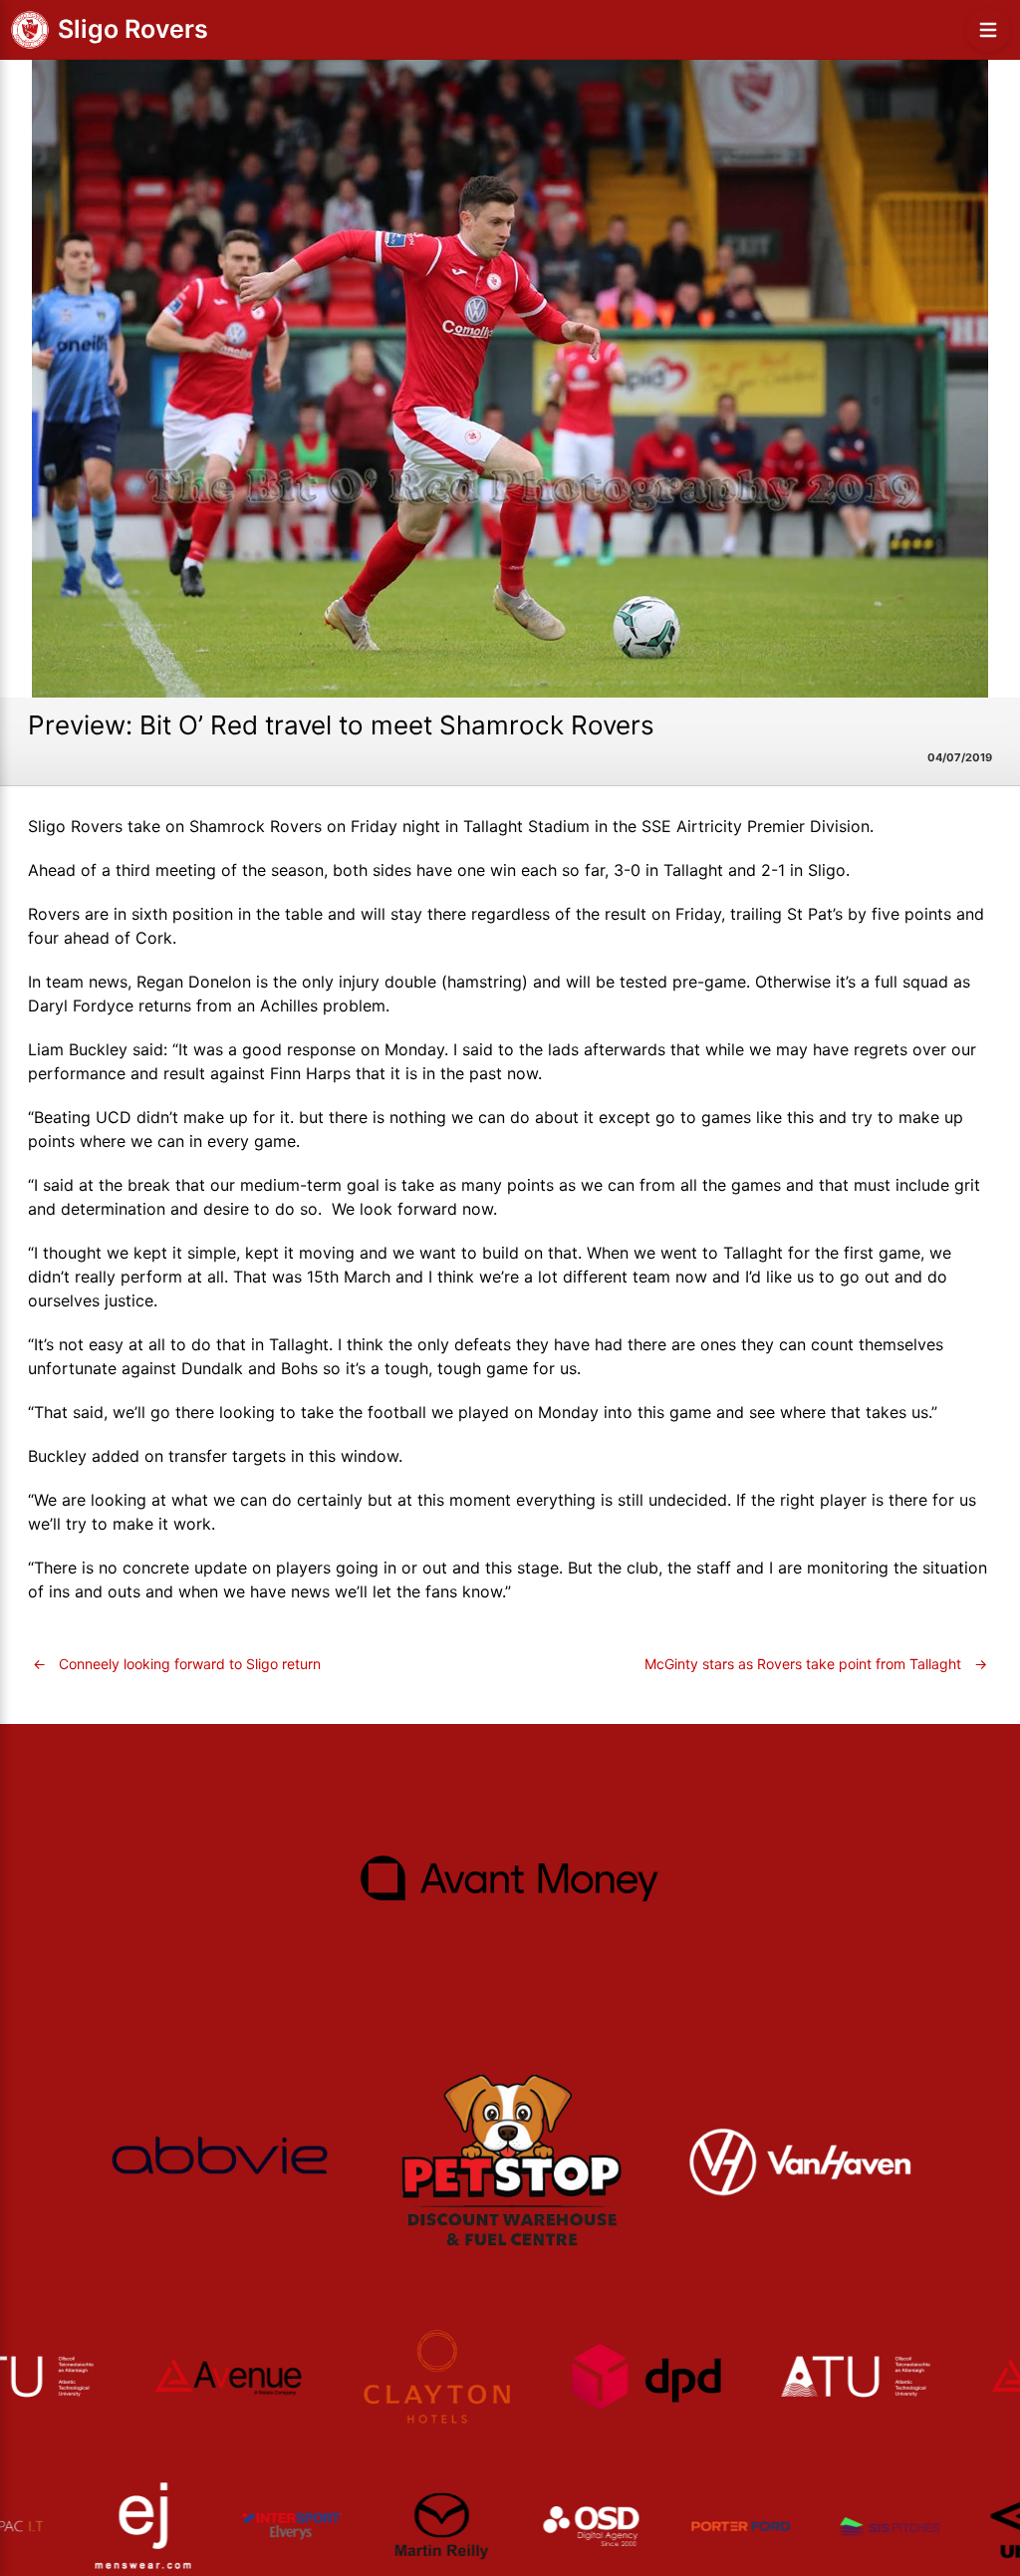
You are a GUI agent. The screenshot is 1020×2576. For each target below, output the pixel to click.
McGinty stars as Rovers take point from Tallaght (816, 1664)
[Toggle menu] (988, 30)
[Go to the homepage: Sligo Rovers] (30, 30)
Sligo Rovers (133, 29)
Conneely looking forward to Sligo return (177, 1664)
